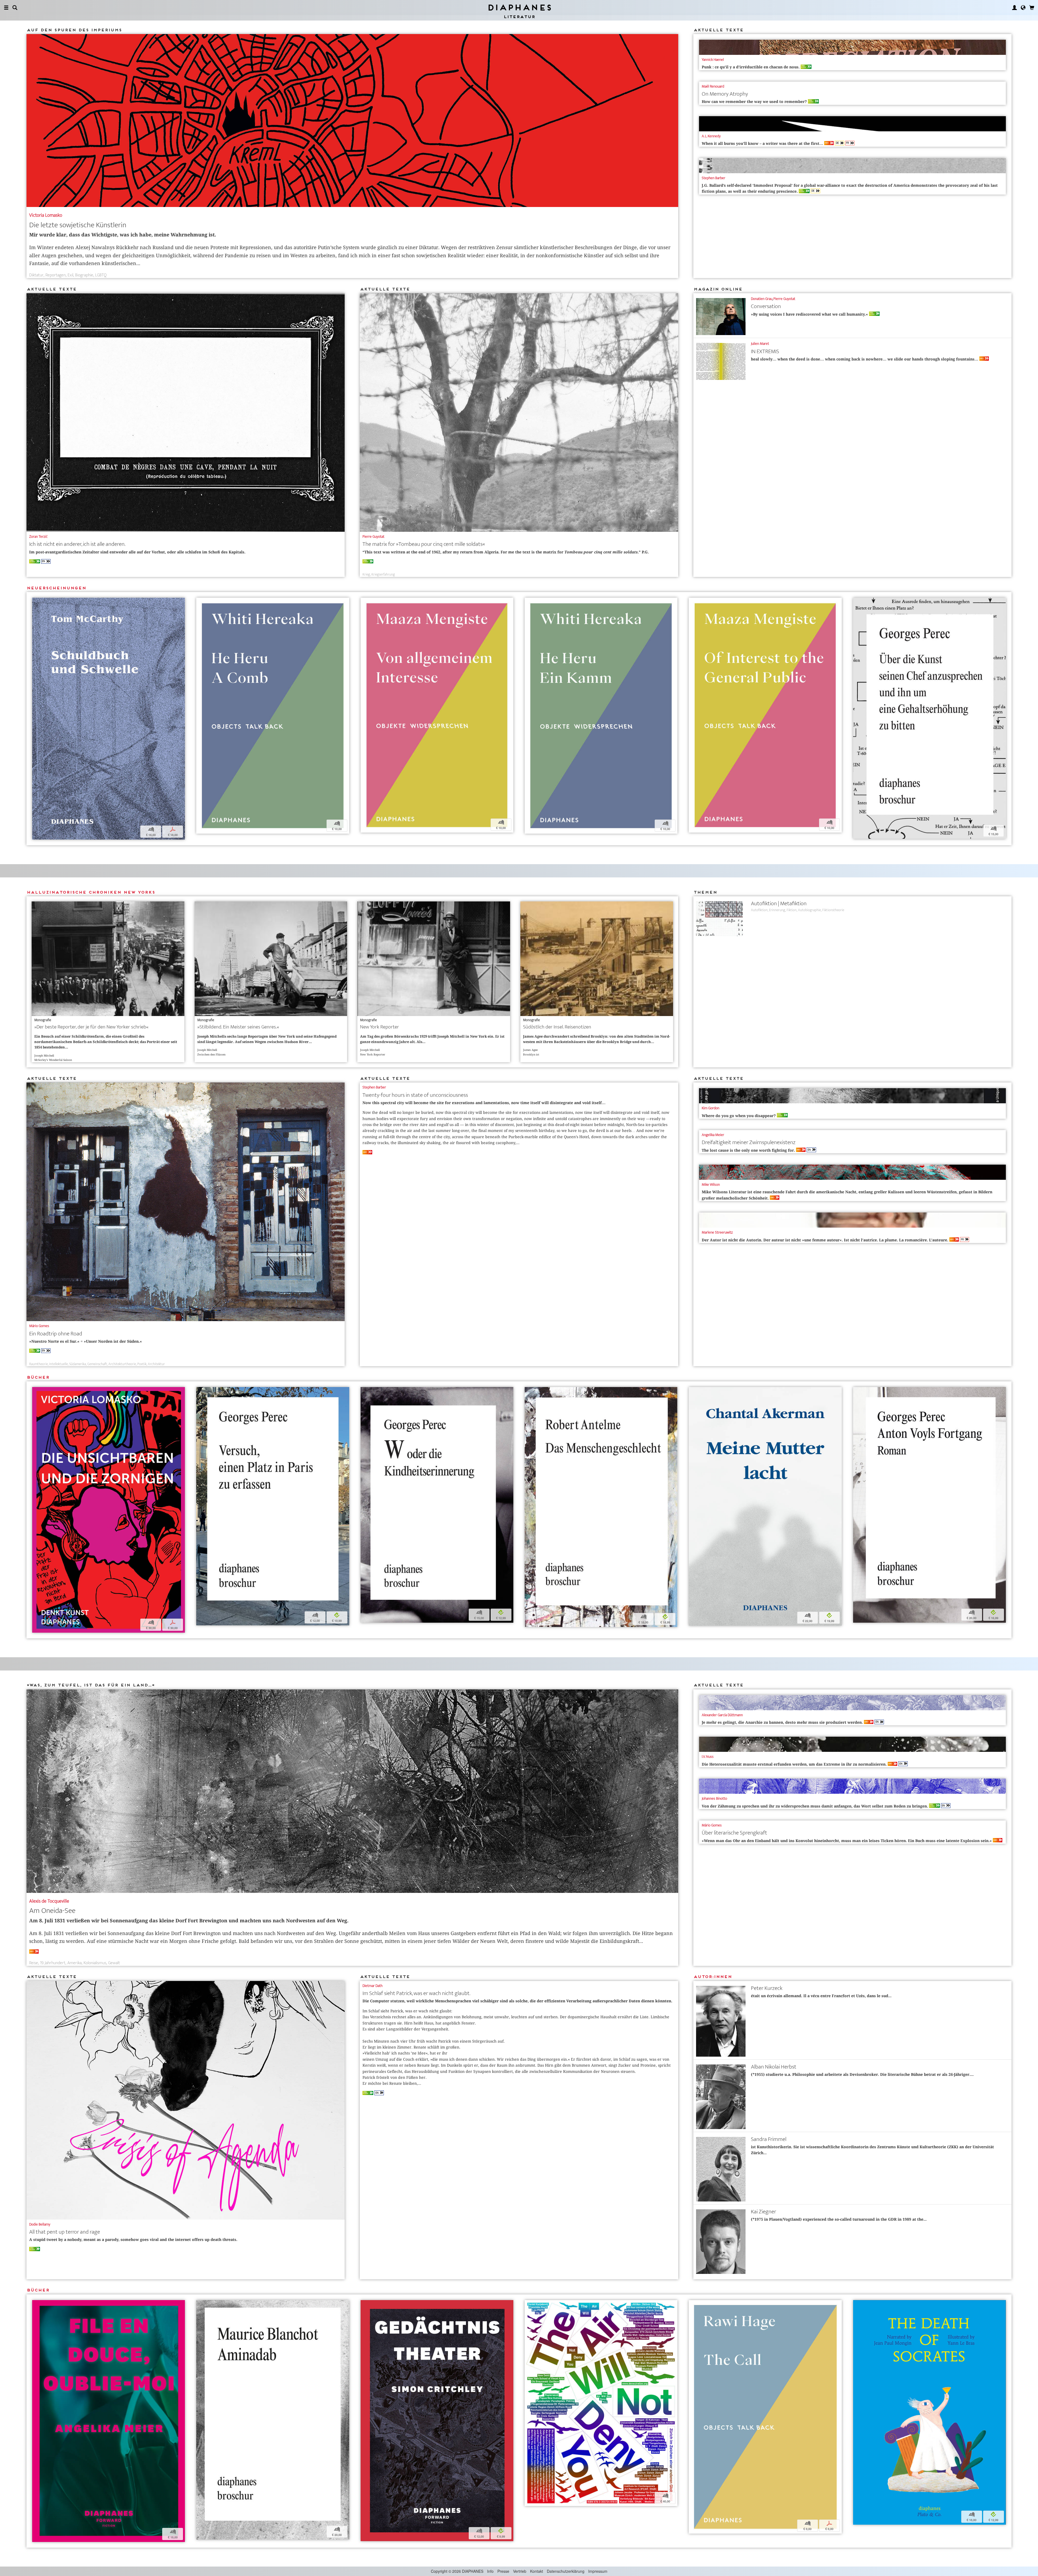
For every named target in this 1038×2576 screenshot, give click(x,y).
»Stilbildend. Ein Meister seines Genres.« (238, 1027)
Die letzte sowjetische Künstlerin (78, 225)
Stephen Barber (713, 178)
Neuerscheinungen (56, 588)
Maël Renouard (713, 86)
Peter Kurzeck (767, 1988)
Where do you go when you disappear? (742, 1116)
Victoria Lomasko (46, 215)
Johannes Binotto (714, 1798)
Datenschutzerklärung (566, 2571)
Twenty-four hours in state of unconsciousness (415, 1095)
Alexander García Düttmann (722, 1715)
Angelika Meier (713, 1135)
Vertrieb (520, 2571)
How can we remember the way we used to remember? (758, 102)
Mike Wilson (711, 1185)
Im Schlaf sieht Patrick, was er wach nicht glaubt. (416, 1993)
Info (490, 2571)
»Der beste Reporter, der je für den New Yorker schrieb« (91, 1027)
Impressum (598, 2571)
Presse (503, 2571)
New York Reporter (380, 1027)
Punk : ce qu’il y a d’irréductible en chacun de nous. (754, 67)
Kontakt (537, 2571)
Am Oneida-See (52, 1911)
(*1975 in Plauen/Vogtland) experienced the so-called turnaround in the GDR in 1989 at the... (839, 2219)
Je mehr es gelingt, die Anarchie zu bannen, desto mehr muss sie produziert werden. (785, 1722)
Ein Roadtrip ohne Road (56, 1334)
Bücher (38, 1377)
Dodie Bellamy (40, 2224)
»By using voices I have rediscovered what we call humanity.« (813, 314)
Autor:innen (713, 1977)
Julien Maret (760, 344)
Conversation (766, 306)
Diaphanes (519, 7)
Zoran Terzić (38, 537)
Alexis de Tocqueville (49, 1901)
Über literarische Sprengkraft (734, 1833)
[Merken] (36, 602)
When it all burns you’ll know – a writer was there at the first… (765, 143)
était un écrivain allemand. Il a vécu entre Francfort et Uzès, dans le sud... (821, 1996)
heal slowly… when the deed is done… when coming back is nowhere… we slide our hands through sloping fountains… (867, 359)
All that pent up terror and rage (65, 2232)
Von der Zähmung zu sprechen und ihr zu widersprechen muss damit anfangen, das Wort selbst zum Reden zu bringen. (818, 1806)
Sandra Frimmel (769, 2139)
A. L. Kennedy (711, 136)
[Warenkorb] (1032, 8)
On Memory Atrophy (725, 94)
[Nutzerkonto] (1014, 8)
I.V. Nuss (708, 1757)
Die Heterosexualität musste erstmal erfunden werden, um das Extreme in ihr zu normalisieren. (797, 1764)
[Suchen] (15, 8)
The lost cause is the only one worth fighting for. (751, 1150)
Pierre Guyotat (373, 537)
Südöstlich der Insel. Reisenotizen (557, 1027)
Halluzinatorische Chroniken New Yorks (91, 892)
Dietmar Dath (372, 1986)
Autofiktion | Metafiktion (779, 903)
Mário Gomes (39, 1326)
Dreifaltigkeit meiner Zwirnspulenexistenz (749, 1142)
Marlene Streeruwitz (717, 1232)
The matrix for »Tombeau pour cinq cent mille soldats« (424, 544)
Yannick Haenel (713, 60)
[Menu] (6, 8)
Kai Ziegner (763, 2212)
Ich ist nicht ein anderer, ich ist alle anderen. (77, 544)
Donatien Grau (762, 299)
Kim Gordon (711, 1108)
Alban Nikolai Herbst (774, 2067)
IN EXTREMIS (765, 351)
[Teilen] (43, 602)
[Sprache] (1023, 8)
